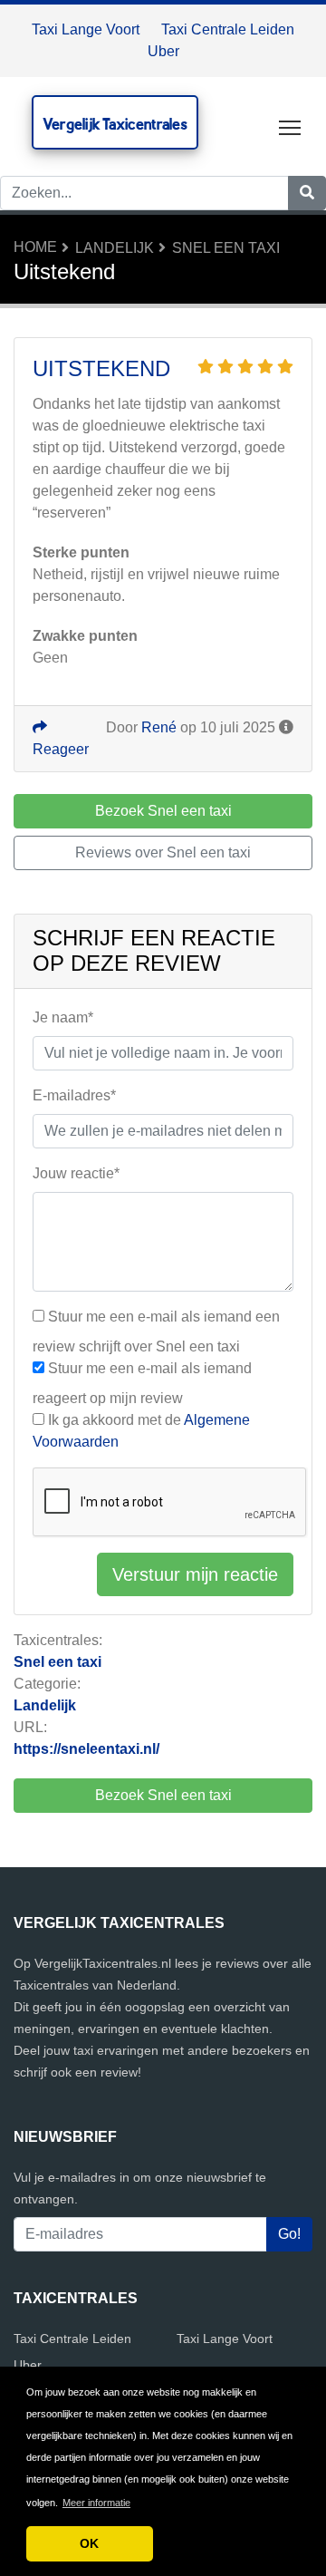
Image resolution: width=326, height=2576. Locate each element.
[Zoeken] (307, 193)
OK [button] (89, 2543)
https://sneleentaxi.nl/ (86, 1749)
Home (35, 247)
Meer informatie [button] (96, 2503)
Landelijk (115, 248)
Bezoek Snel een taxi (163, 1795)
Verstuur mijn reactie (195, 1574)
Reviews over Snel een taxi (163, 852)
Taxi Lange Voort (86, 29)
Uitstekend (101, 368)
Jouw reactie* (76, 1173)
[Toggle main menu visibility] (290, 126)
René (159, 727)
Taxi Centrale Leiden (228, 29)
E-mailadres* (74, 1095)
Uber (163, 51)
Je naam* (63, 1017)
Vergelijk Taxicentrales (115, 124)
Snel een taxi (226, 248)
